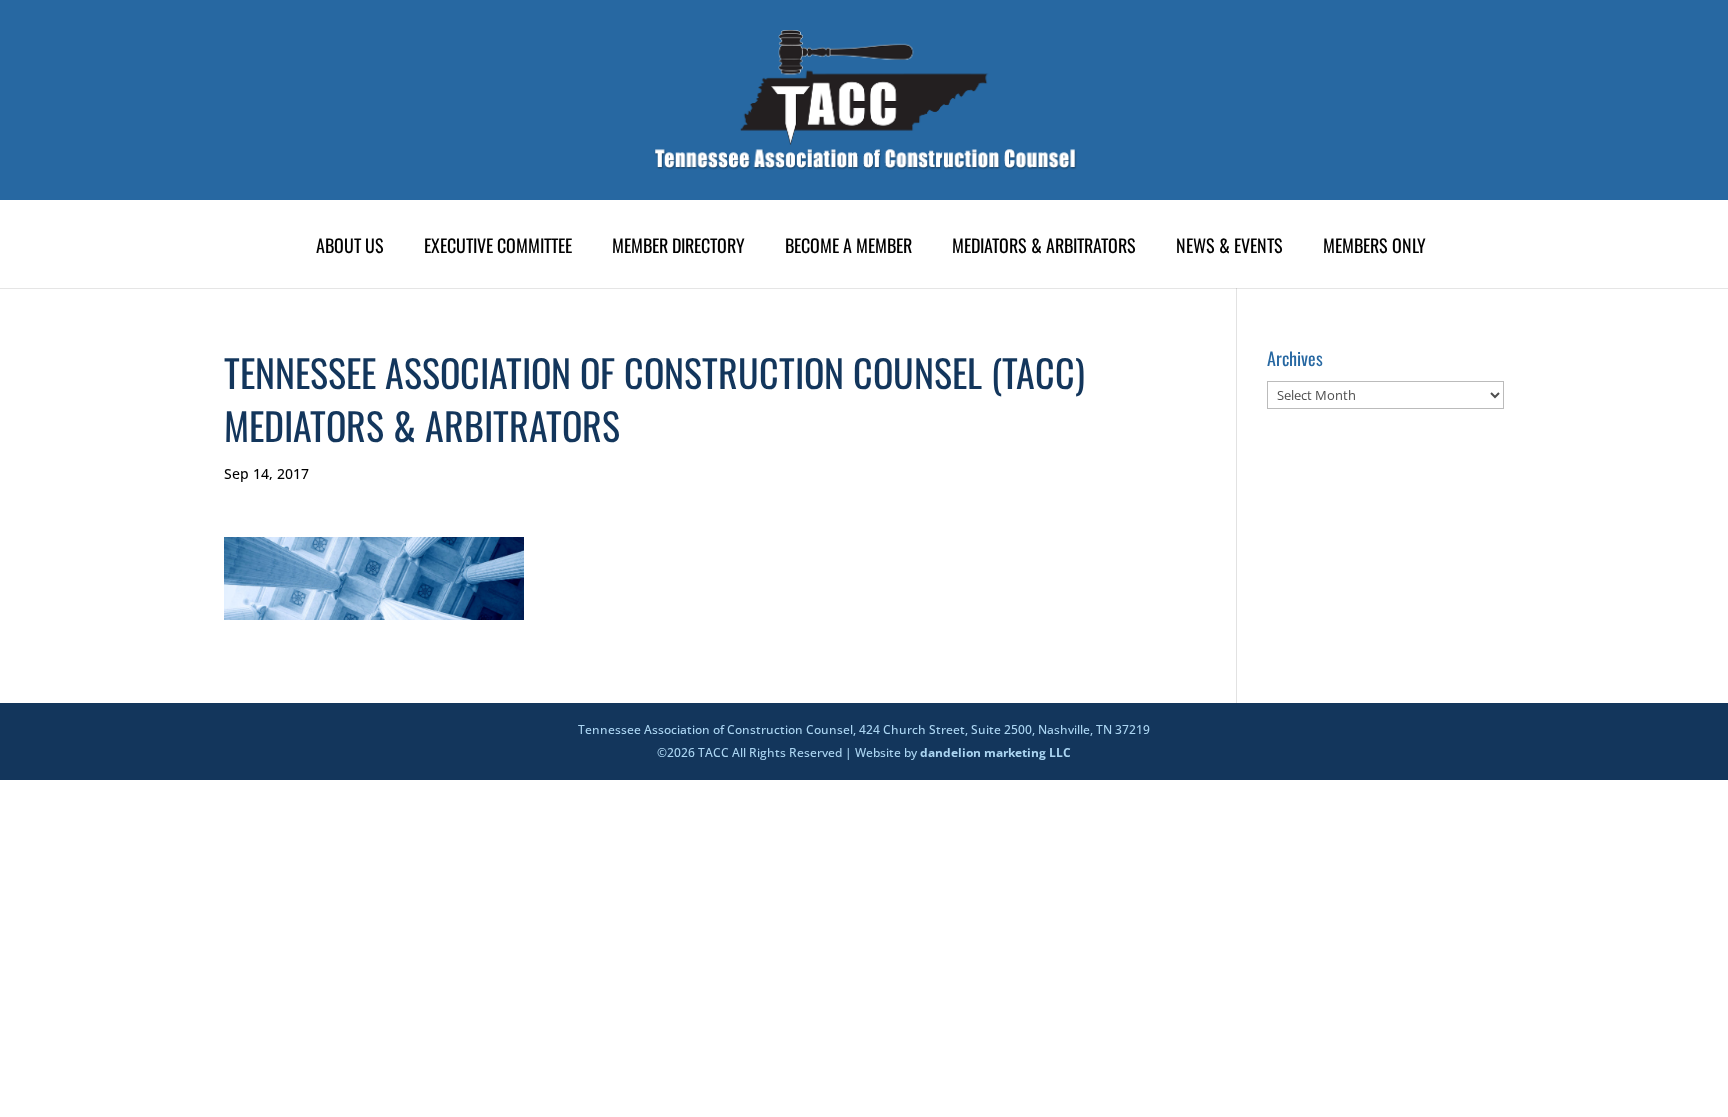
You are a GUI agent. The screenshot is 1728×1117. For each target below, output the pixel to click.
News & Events (1229, 248)
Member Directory (678, 248)
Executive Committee (498, 248)
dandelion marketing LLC (995, 752)
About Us (350, 248)
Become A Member (848, 248)
